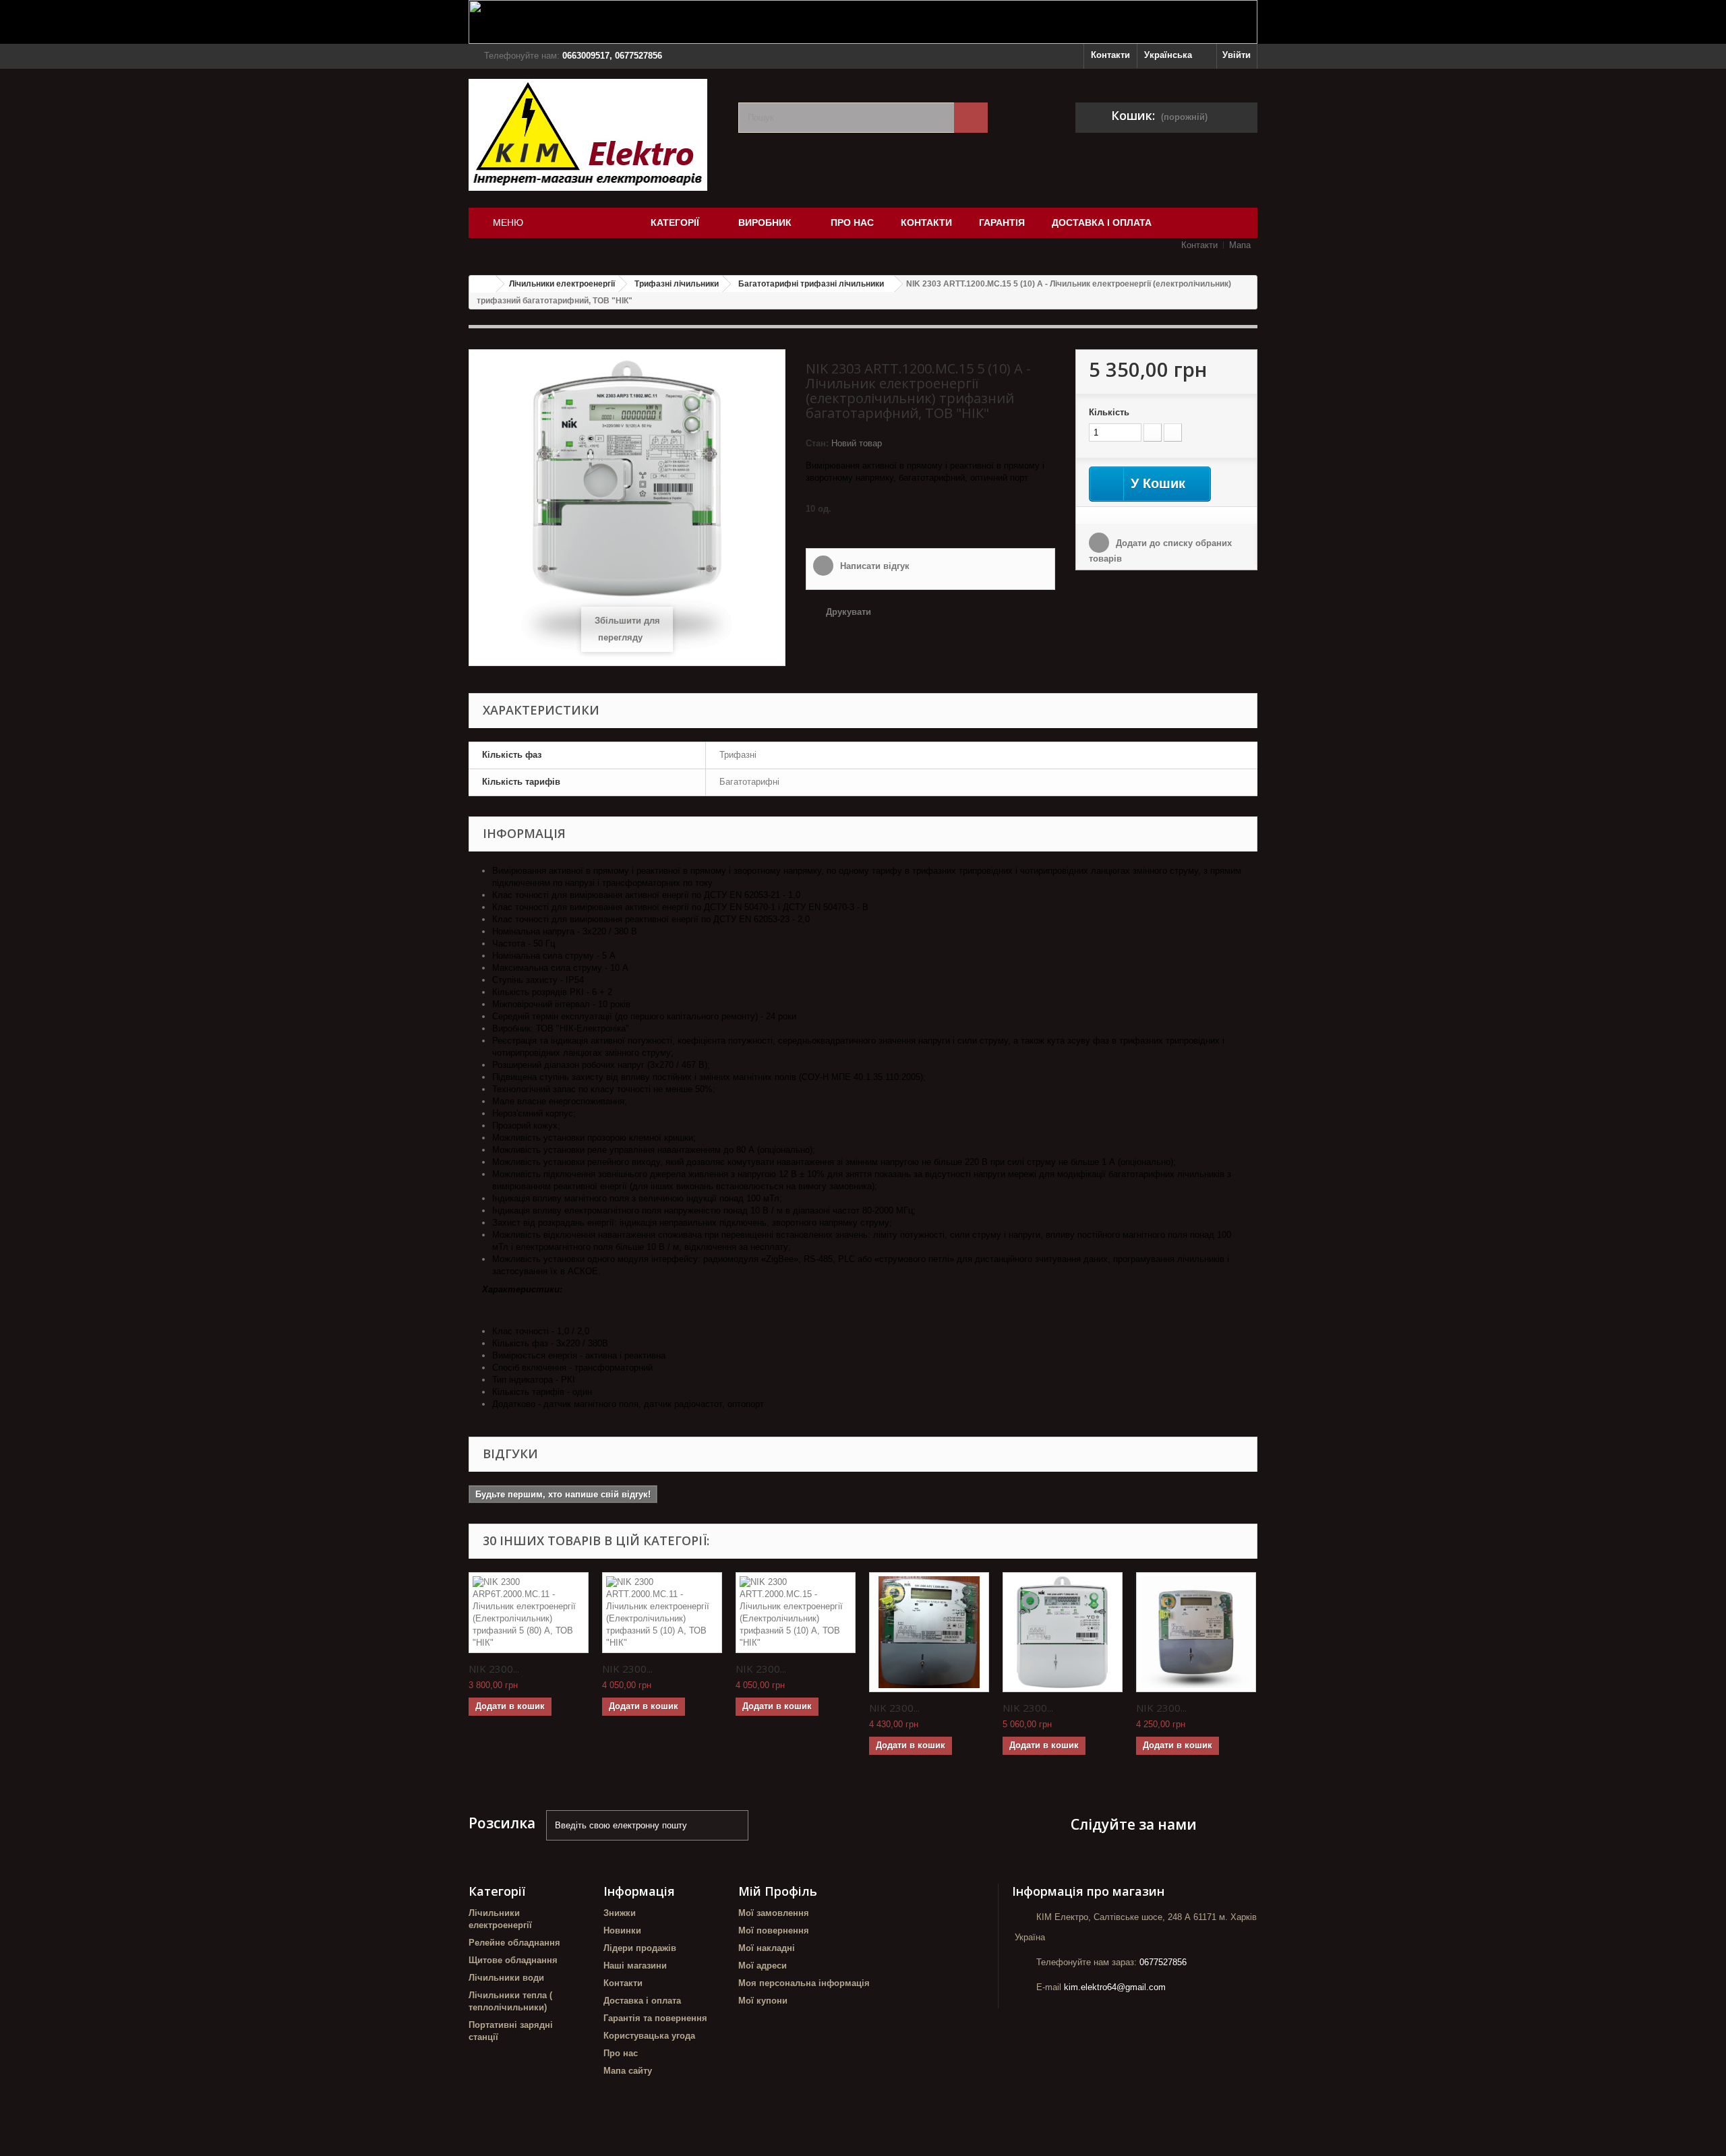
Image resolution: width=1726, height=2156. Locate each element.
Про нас (621, 2053)
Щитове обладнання (513, 1960)
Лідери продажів (640, 1948)
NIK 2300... (494, 1669)
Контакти (1110, 55)
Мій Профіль (778, 1891)
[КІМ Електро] (593, 135)
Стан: (817, 443)
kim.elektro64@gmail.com (1115, 1987)
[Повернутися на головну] (483, 284)
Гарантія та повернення (655, 2018)
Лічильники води (506, 1978)
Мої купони (763, 2001)
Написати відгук (873, 566)
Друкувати (849, 612)
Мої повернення (774, 1930)
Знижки (620, 1913)
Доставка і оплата (642, 2001)
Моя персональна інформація (804, 1983)
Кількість (1109, 412)
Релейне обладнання (514, 1943)
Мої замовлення (774, 1913)
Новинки (622, 1930)
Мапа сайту (628, 2071)
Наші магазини (635, 1966)
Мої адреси (763, 1966)
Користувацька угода (649, 2036)
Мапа (1240, 245)
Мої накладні (767, 1948)
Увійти (1237, 55)
